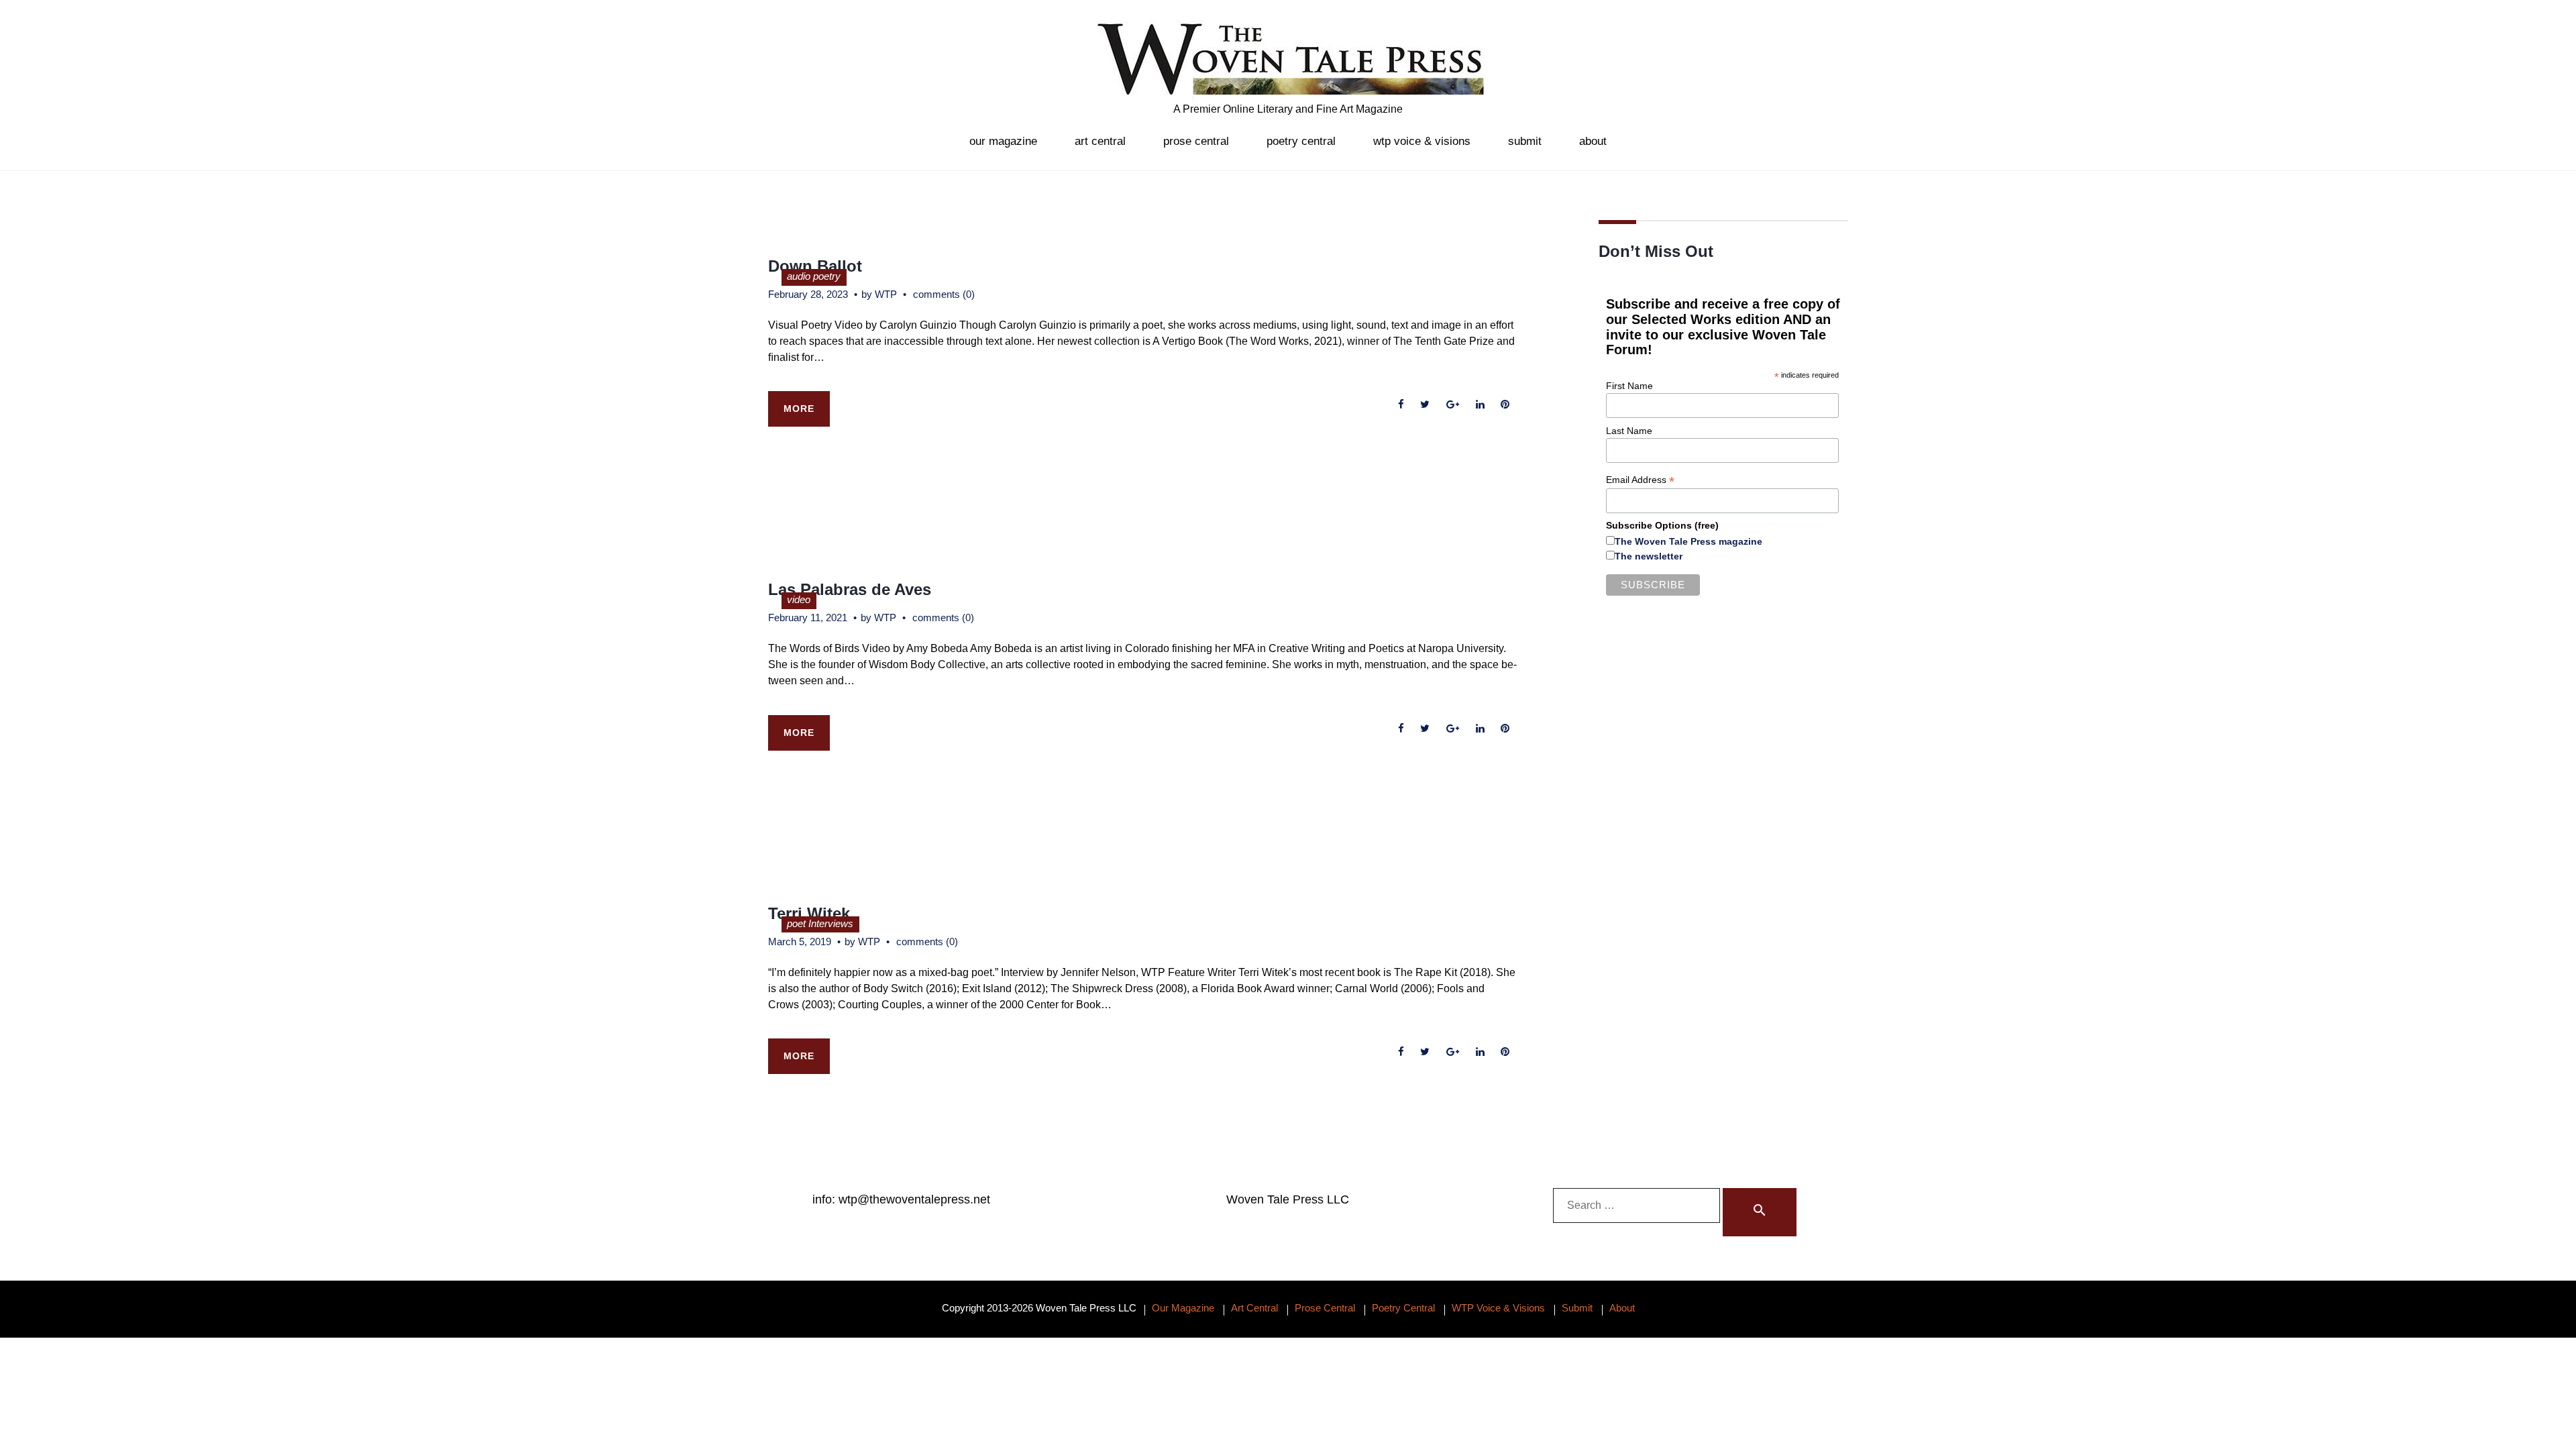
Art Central (1100, 141)
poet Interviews (820, 923)
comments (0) (944, 294)
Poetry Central (1301, 141)
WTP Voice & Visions (1422, 141)
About (1593, 141)
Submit (1525, 141)
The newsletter (1649, 556)
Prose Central (1196, 141)
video (799, 599)
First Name (1629, 386)
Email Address (1640, 480)
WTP (886, 294)
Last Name (1629, 431)
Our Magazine (1003, 141)
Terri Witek (809, 913)
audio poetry (814, 276)
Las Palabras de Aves (850, 589)
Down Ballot (815, 266)
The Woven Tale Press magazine (1688, 541)
